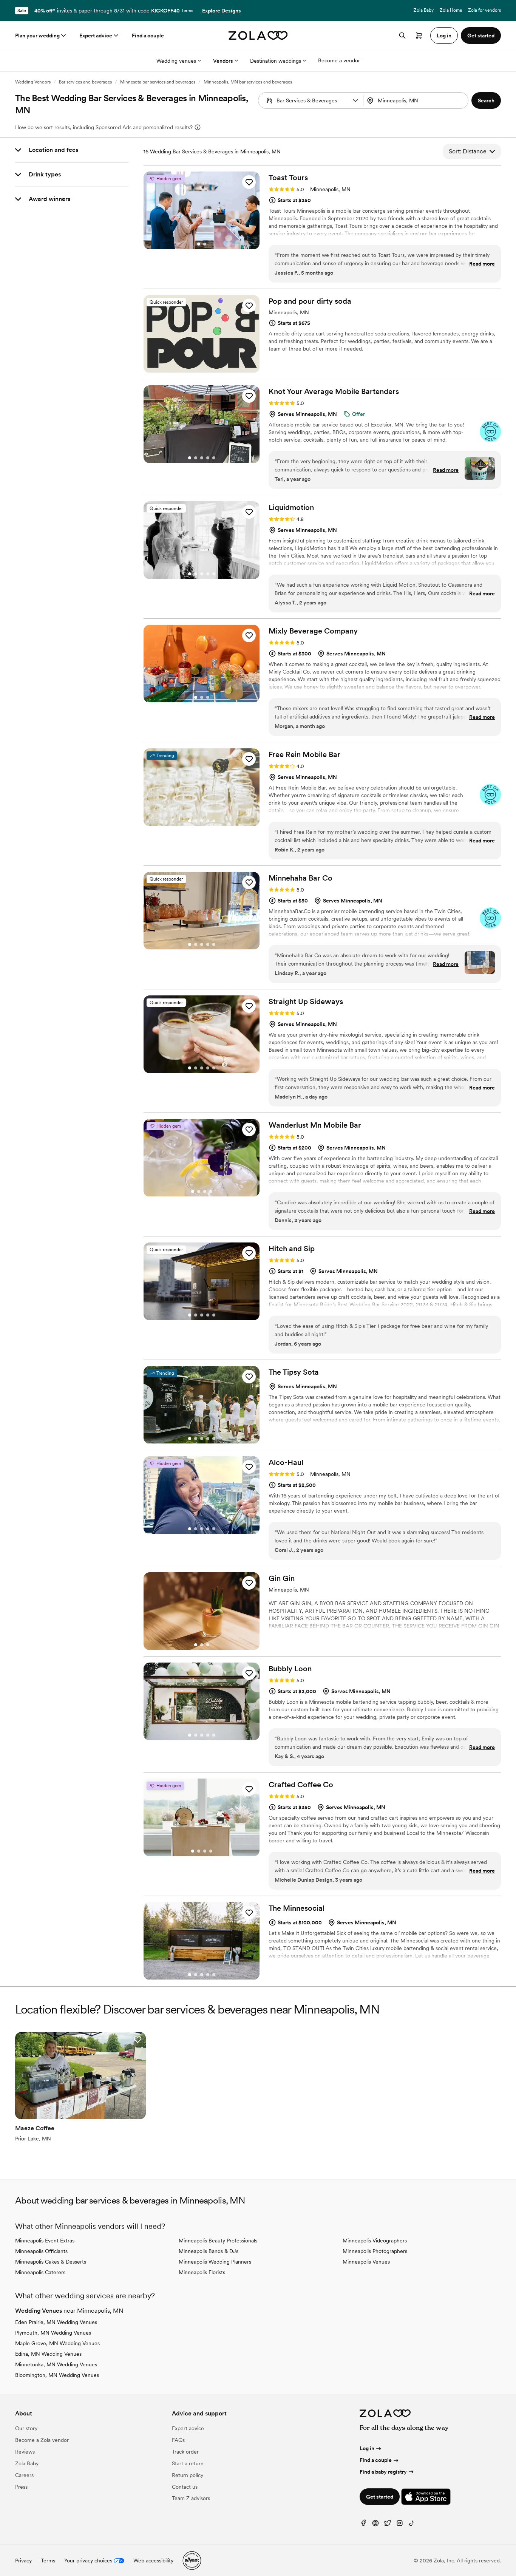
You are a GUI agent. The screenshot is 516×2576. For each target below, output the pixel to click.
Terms (187, 11)
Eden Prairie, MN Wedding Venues (56, 2322)
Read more (482, 264)
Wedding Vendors (33, 82)
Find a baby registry (383, 2472)
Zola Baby (424, 10)
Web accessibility (153, 2561)
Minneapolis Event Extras (45, 2241)
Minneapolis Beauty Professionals (218, 2241)
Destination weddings (276, 61)
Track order (185, 2452)
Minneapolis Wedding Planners (215, 2262)
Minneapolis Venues (366, 2262)
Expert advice (96, 36)
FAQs (178, 2440)
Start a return (188, 2463)
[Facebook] (363, 2525)
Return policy (188, 2475)
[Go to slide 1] (199, 244)
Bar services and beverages (85, 82)
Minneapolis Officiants (41, 2251)
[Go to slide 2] (205, 244)
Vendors (223, 61)
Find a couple (148, 36)
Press (21, 2487)
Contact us (185, 2487)
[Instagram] (400, 2525)
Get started (380, 2497)
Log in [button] (444, 36)
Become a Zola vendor (42, 2440)
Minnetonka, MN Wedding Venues (56, 2364)
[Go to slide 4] (208, 458)
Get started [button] (481, 36)
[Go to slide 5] (214, 458)
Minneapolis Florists (202, 2272)
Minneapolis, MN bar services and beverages (248, 82)
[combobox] (416, 100)
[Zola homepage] (258, 36)
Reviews (25, 2452)
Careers (24, 2475)
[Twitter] (388, 2525)
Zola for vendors (484, 10)
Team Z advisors (191, 2498)
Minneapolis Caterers (40, 2272)
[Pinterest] (375, 2525)
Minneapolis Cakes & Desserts (51, 2262)
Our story (26, 2428)
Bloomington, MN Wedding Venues (57, 2375)
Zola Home (451, 10)
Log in (367, 2448)
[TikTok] (412, 2525)
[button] (355, 100)
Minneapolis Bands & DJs (209, 2251)
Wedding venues (176, 61)
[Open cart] (419, 36)
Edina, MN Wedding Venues (48, 2354)
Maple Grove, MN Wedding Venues (57, 2343)
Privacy (23, 2561)
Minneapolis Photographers (375, 2251)
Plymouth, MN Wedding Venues (53, 2333)
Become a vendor (339, 60)
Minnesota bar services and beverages (158, 82)
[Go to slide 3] (202, 458)
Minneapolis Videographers (375, 2241)
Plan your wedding (37, 36)
